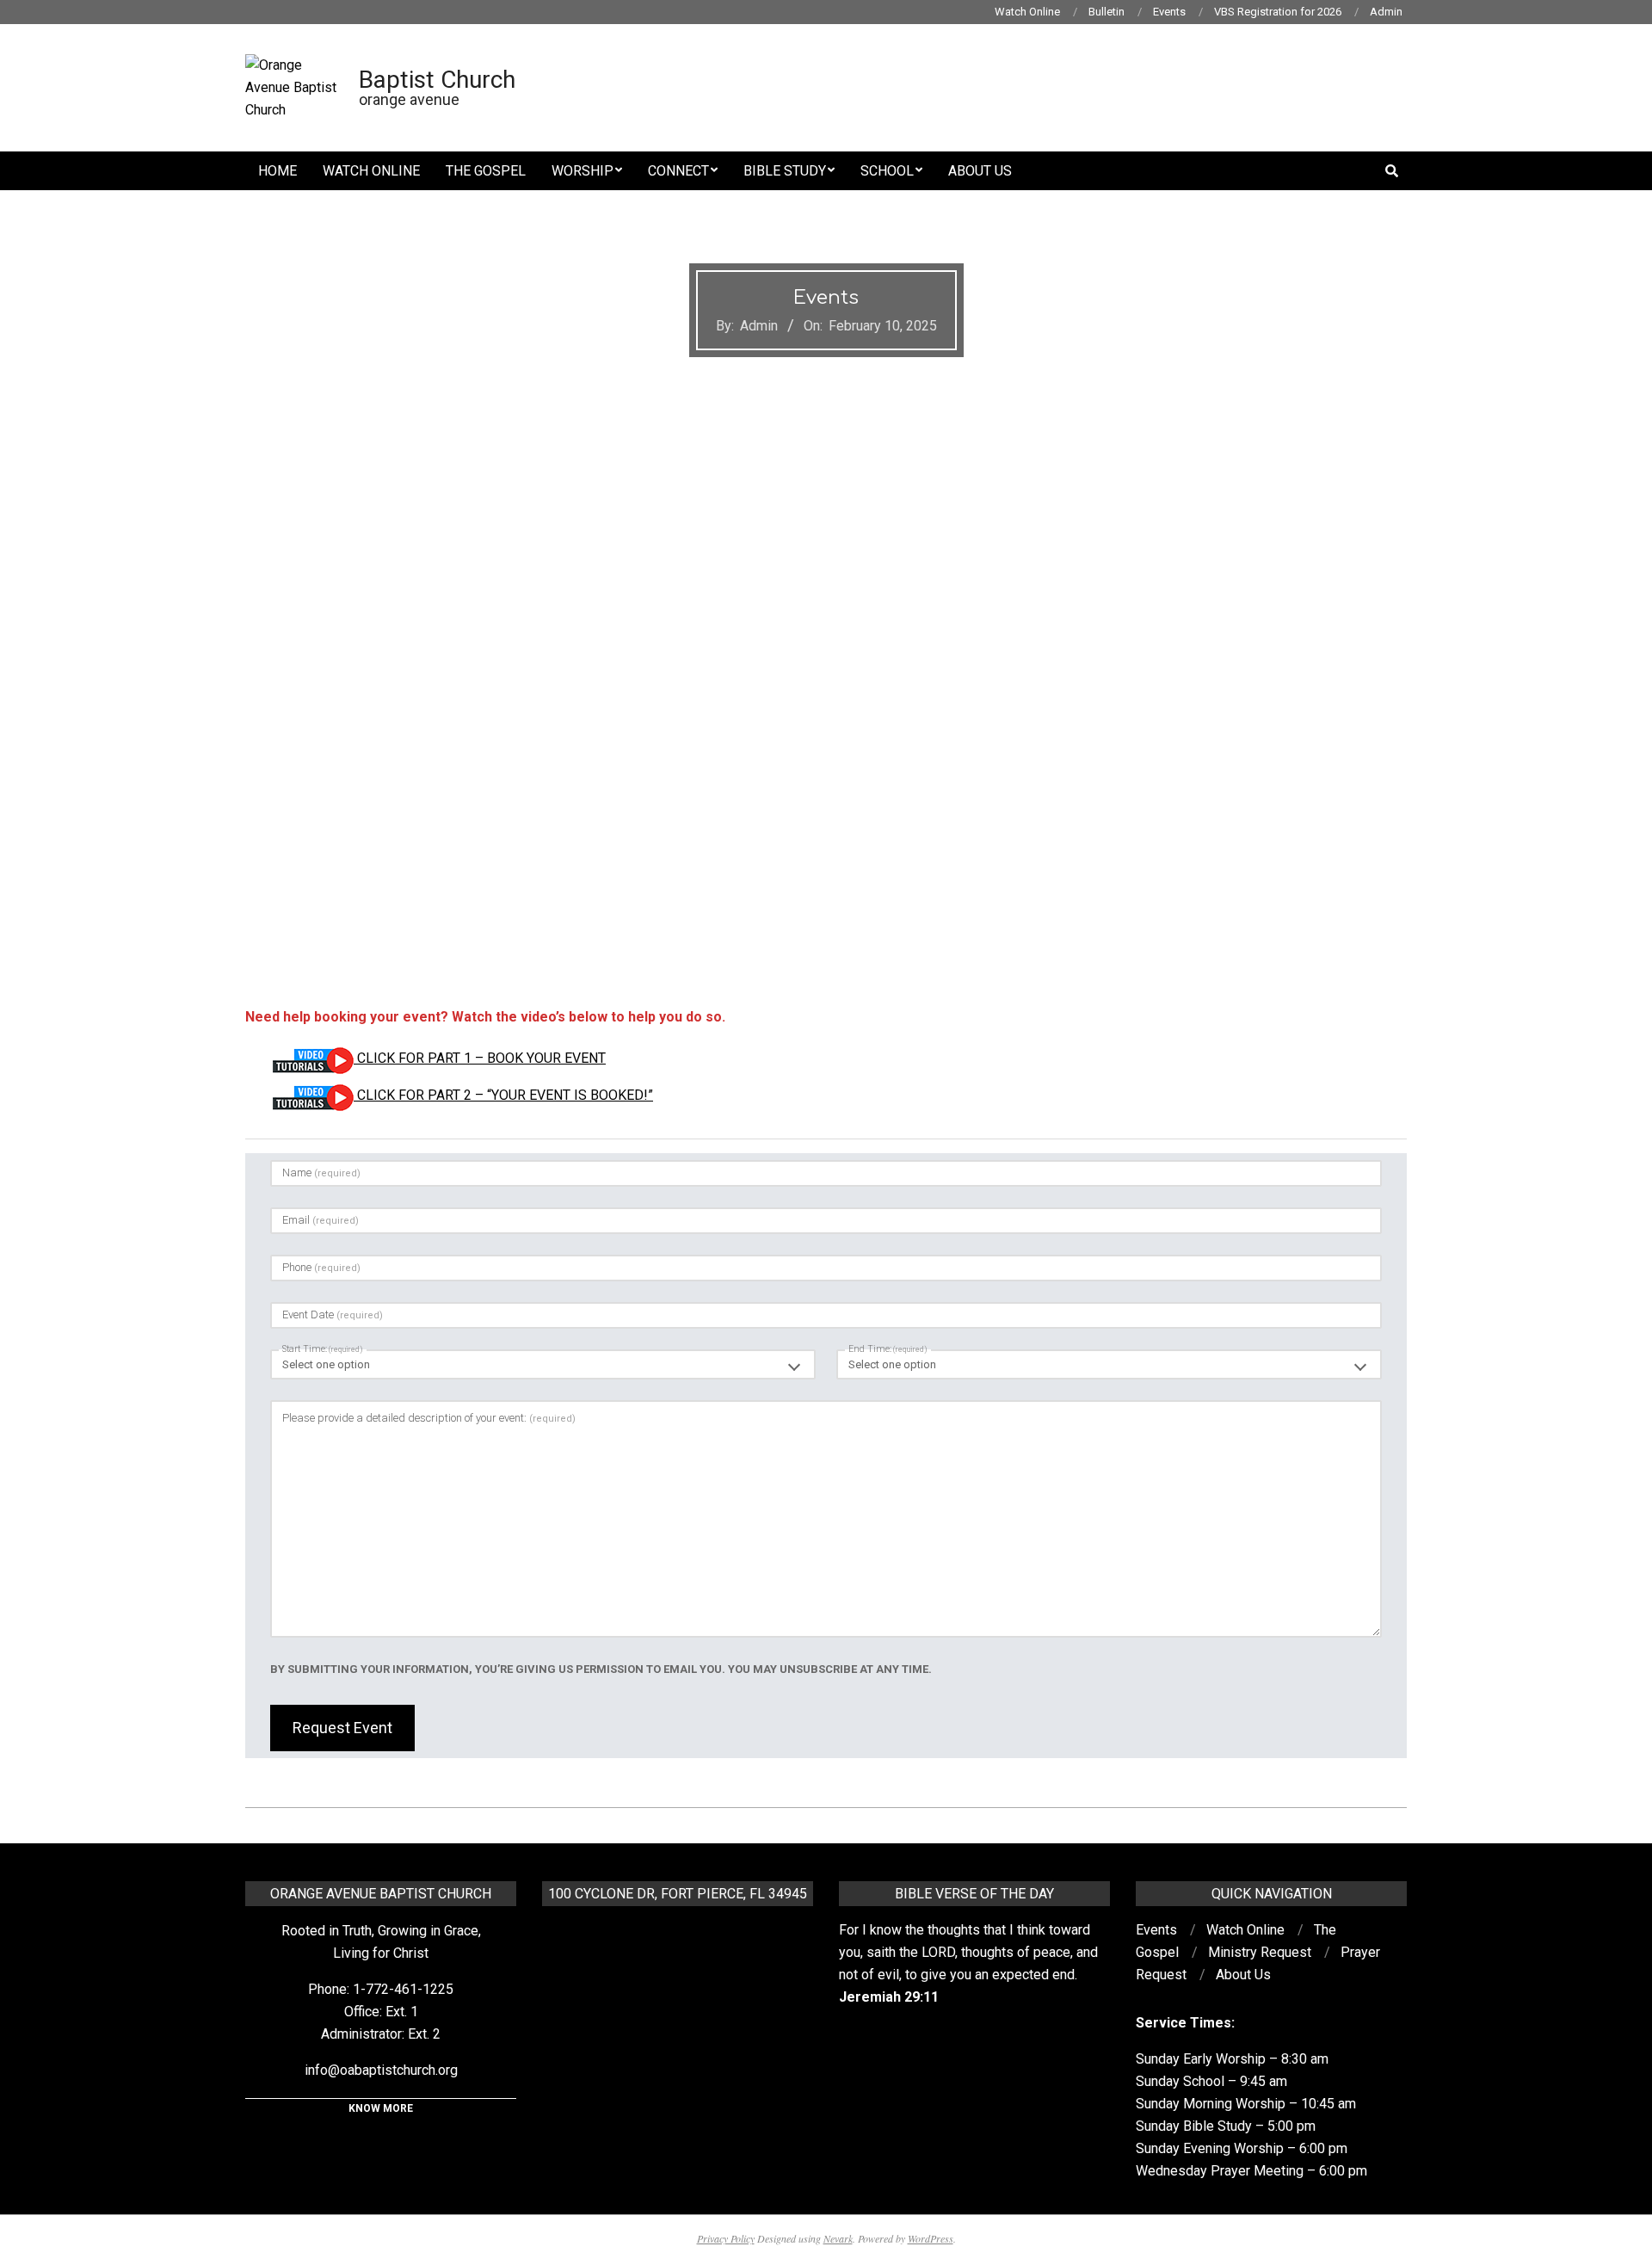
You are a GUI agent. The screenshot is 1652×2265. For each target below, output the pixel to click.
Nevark (838, 2238)
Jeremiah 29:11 (889, 1997)
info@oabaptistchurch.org (381, 2070)
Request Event (342, 1728)
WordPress (931, 2238)
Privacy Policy (726, 2238)
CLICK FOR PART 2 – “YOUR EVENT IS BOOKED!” (503, 1095)
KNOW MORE (381, 2108)
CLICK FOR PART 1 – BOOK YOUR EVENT (480, 1058)
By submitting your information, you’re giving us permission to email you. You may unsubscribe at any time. (601, 1669)
